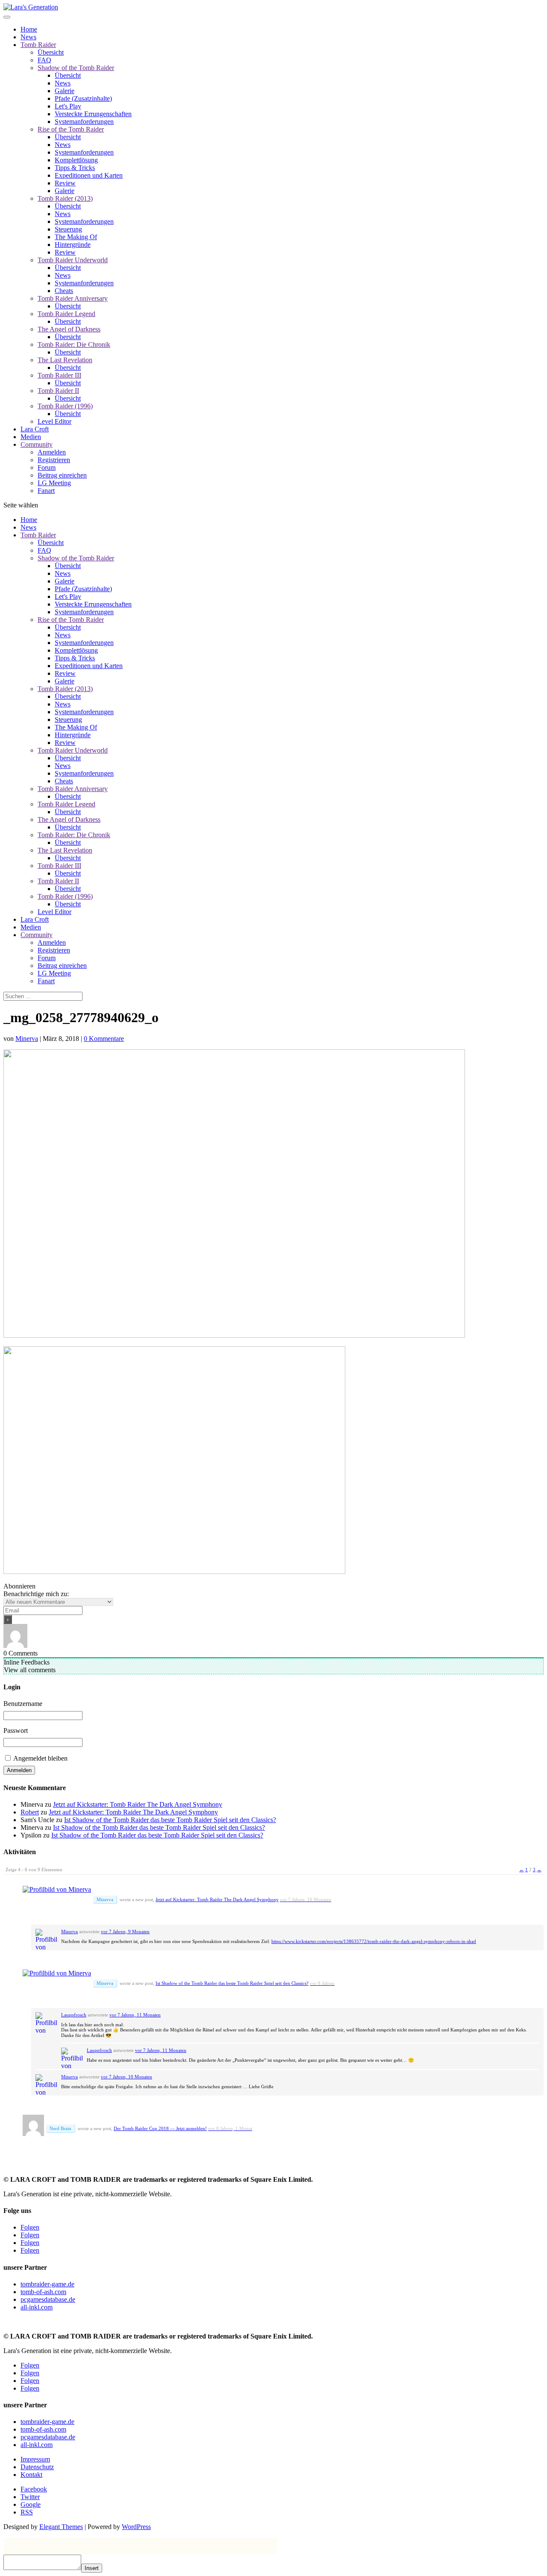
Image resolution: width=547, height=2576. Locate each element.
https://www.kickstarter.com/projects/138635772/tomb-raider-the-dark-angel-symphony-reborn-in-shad (374, 1941)
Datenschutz (37, 2467)
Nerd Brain (60, 2128)
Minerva (27, 1039)
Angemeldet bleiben (40, 1758)
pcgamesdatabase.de (48, 2299)
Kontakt (31, 2475)
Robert (30, 1812)
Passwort (16, 1731)
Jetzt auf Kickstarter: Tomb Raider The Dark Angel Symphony (138, 1804)
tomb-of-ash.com (43, 2292)
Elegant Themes (61, 2527)
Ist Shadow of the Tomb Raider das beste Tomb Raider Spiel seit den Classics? (170, 1820)
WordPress (136, 2527)
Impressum (35, 2459)
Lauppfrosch (74, 2015)
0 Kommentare (104, 1039)
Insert (92, 2568)
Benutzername (23, 1704)
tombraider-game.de (47, 2284)
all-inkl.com (37, 2307)
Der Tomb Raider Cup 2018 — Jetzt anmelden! (160, 2128)
